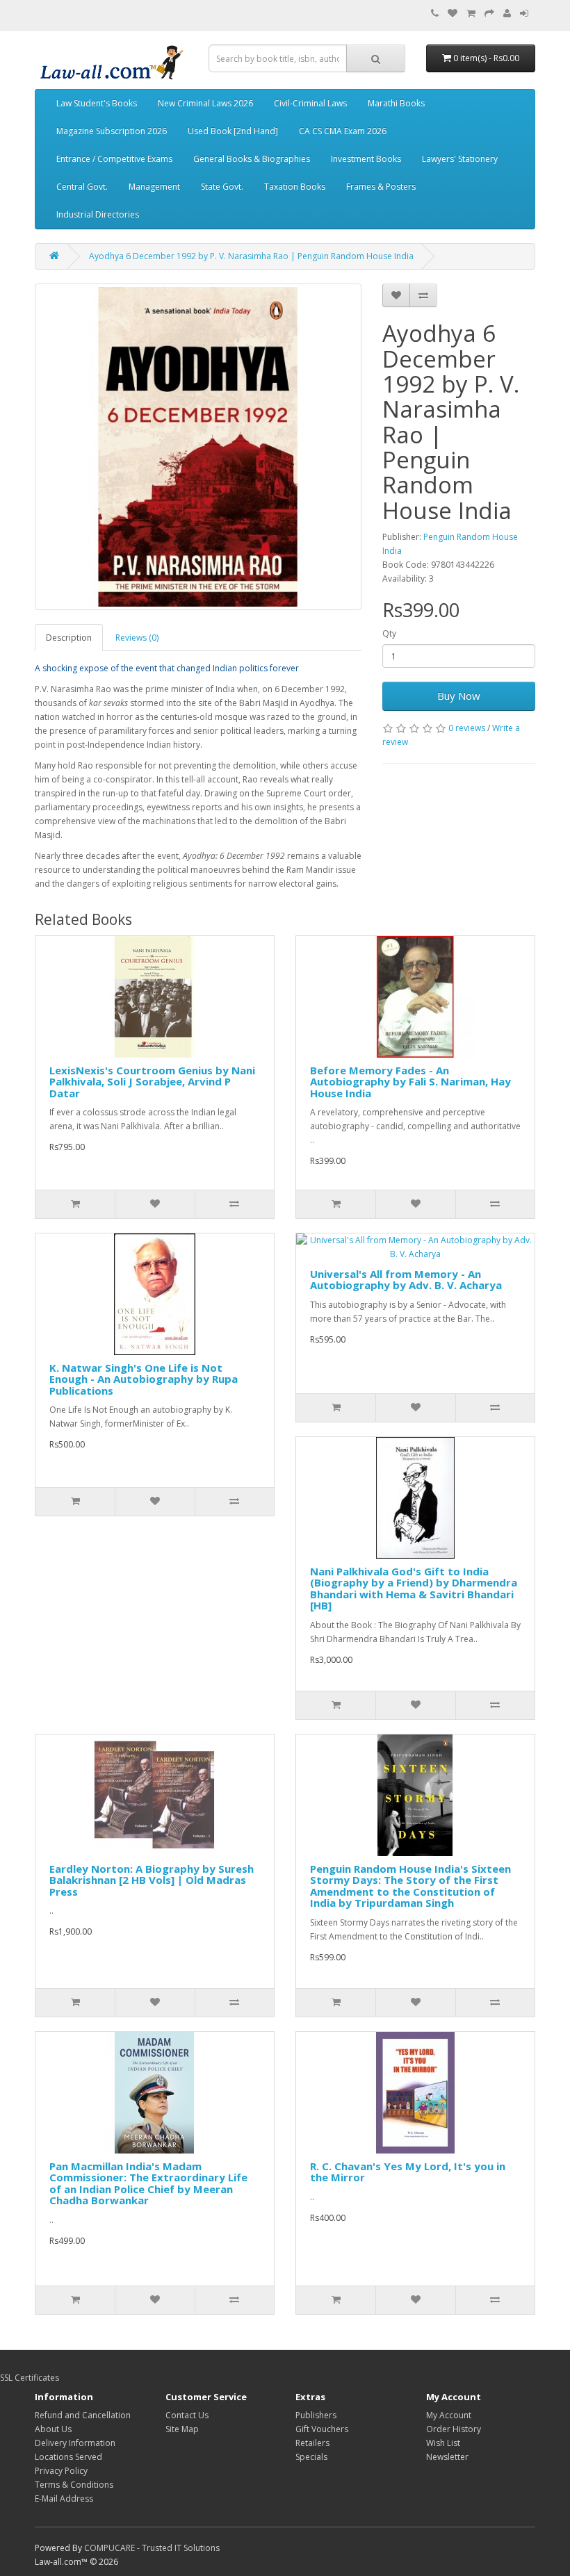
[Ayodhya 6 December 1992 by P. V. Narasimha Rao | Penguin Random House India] (198, 447)
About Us (53, 2429)
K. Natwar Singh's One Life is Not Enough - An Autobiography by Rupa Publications (144, 1379)
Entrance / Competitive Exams (114, 159)
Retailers (312, 2443)
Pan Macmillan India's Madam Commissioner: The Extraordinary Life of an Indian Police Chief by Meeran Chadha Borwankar (148, 2183)
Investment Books (366, 159)
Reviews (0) (137, 638)
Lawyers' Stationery (460, 159)
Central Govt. (82, 187)
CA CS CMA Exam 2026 (343, 131)
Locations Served (68, 2457)
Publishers (316, 2415)
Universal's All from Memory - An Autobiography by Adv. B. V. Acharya (406, 1280)
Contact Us (187, 2415)
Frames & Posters (381, 187)
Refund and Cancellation (83, 2415)
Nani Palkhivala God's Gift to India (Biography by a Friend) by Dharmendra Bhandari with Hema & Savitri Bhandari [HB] (414, 1589)
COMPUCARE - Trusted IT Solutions (152, 2548)
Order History (454, 2429)
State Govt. (222, 187)
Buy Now (459, 696)
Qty (389, 633)
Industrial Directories (98, 214)
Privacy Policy (61, 2471)
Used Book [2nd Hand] (233, 131)
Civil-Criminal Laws (310, 103)
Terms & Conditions (74, 2485)
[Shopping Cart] (471, 14)
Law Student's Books (97, 103)
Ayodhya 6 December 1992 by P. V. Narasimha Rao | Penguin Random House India (251, 256)
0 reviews (467, 728)
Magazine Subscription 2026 (112, 131)
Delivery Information (75, 2443)
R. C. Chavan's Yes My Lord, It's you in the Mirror (408, 2172)
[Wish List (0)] (453, 14)
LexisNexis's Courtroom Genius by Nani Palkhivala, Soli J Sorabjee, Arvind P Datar (152, 1082)
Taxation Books (295, 187)
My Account (449, 2415)
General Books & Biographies (252, 159)
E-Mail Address (64, 2499)
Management (154, 187)
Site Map (182, 2429)
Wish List (443, 2443)
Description (69, 638)
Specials (311, 2457)
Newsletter (447, 2457)
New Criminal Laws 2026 (205, 103)
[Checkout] (489, 14)
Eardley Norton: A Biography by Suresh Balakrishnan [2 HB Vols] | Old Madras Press (152, 1880)
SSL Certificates (30, 2378)
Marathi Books (396, 103)
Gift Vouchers (322, 2429)
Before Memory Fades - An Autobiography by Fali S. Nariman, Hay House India (410, 1082)
